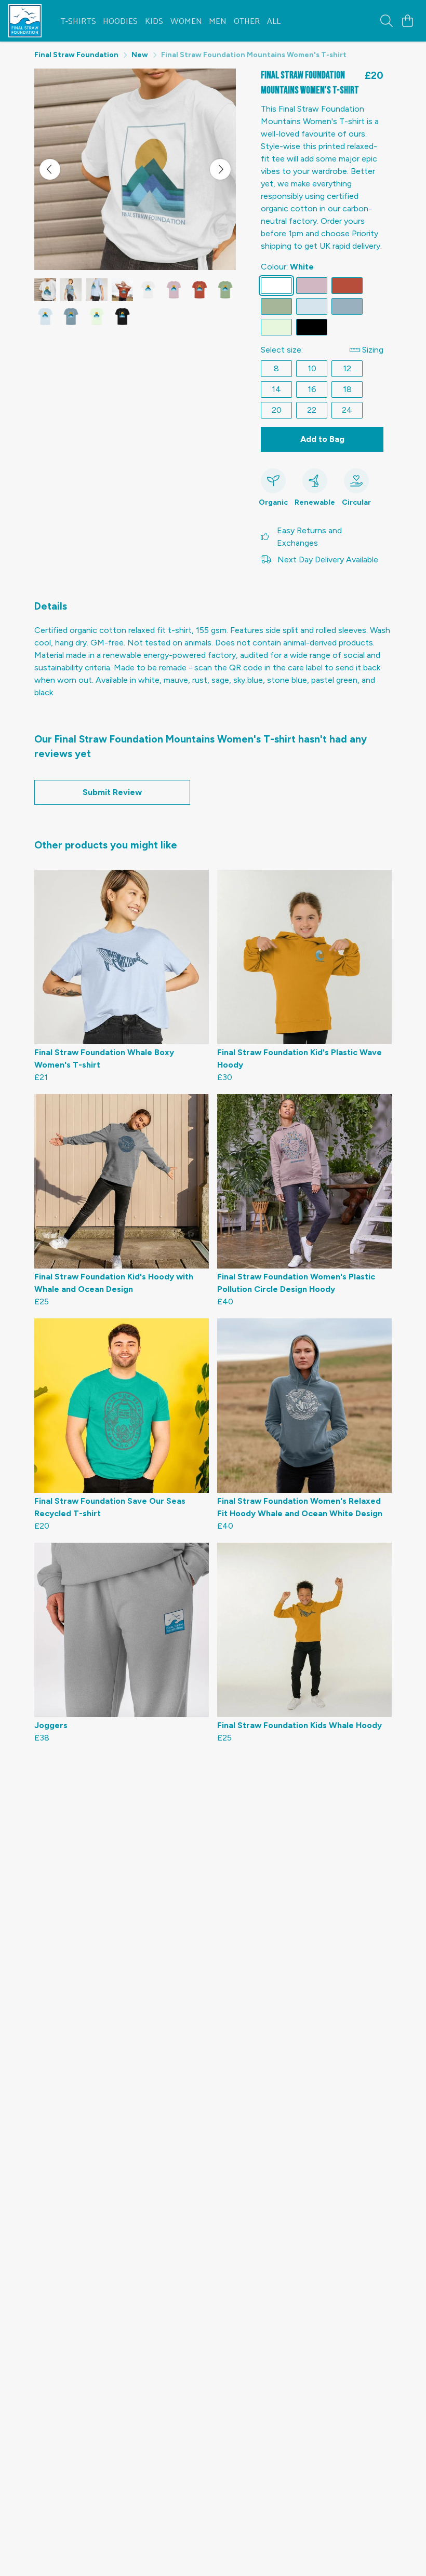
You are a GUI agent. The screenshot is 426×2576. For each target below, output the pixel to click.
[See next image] (220, 169)
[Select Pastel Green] (276, 327)
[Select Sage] (276, 306)
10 (312, 368)
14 (276, 389)
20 (277, 410)
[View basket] (407, 21)
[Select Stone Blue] (347, 306)
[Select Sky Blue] (312, 306)
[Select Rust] (347, 286)
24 (347, 410)
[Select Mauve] (312, 286)
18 (347, 389)
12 (347, 368)
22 (312, 410)
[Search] (387, 21)
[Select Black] (312, 327)
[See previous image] (50, 169)
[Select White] (276, 286)
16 (312, 389)
